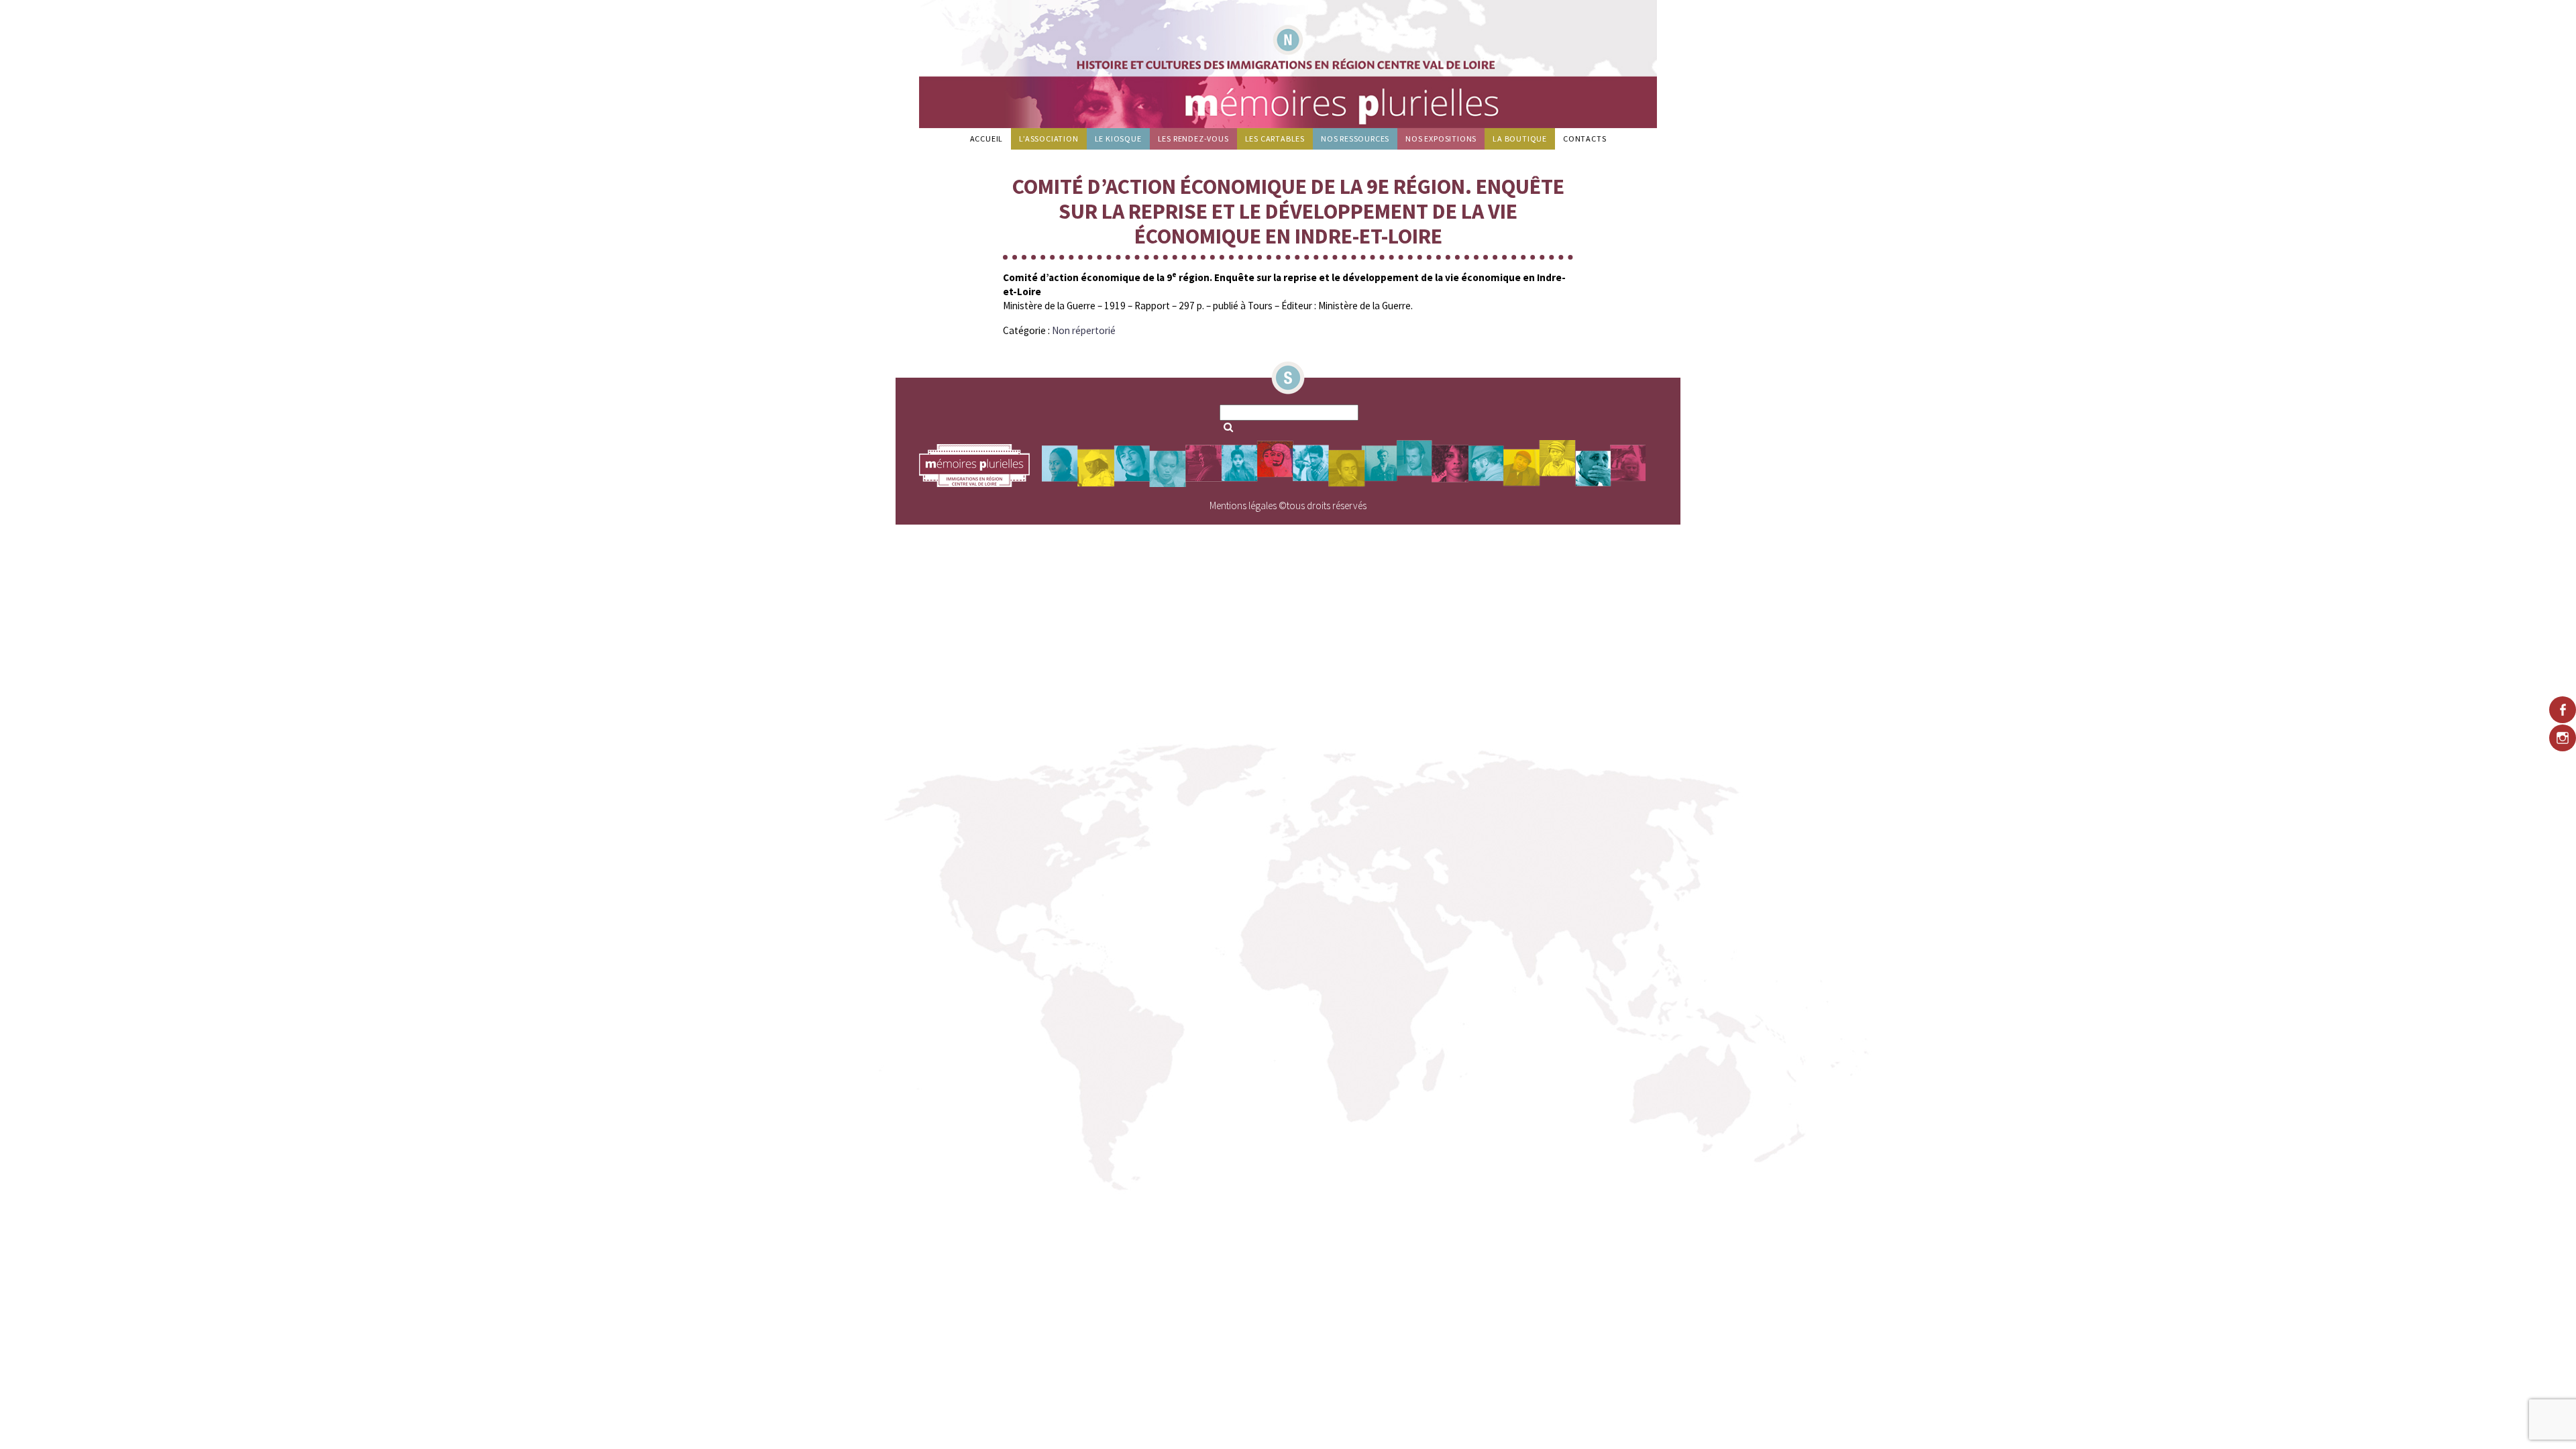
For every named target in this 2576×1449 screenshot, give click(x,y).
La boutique (1520, 139)
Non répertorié (1084, 330)
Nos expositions (1441, 139)
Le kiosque (1118, 139)
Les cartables (1275, 139)
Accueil (987, 139)
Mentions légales (1243, 505)
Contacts (1585, 139)
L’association (1049, 139)
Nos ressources (1355, 139)
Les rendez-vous (1193, 139)
